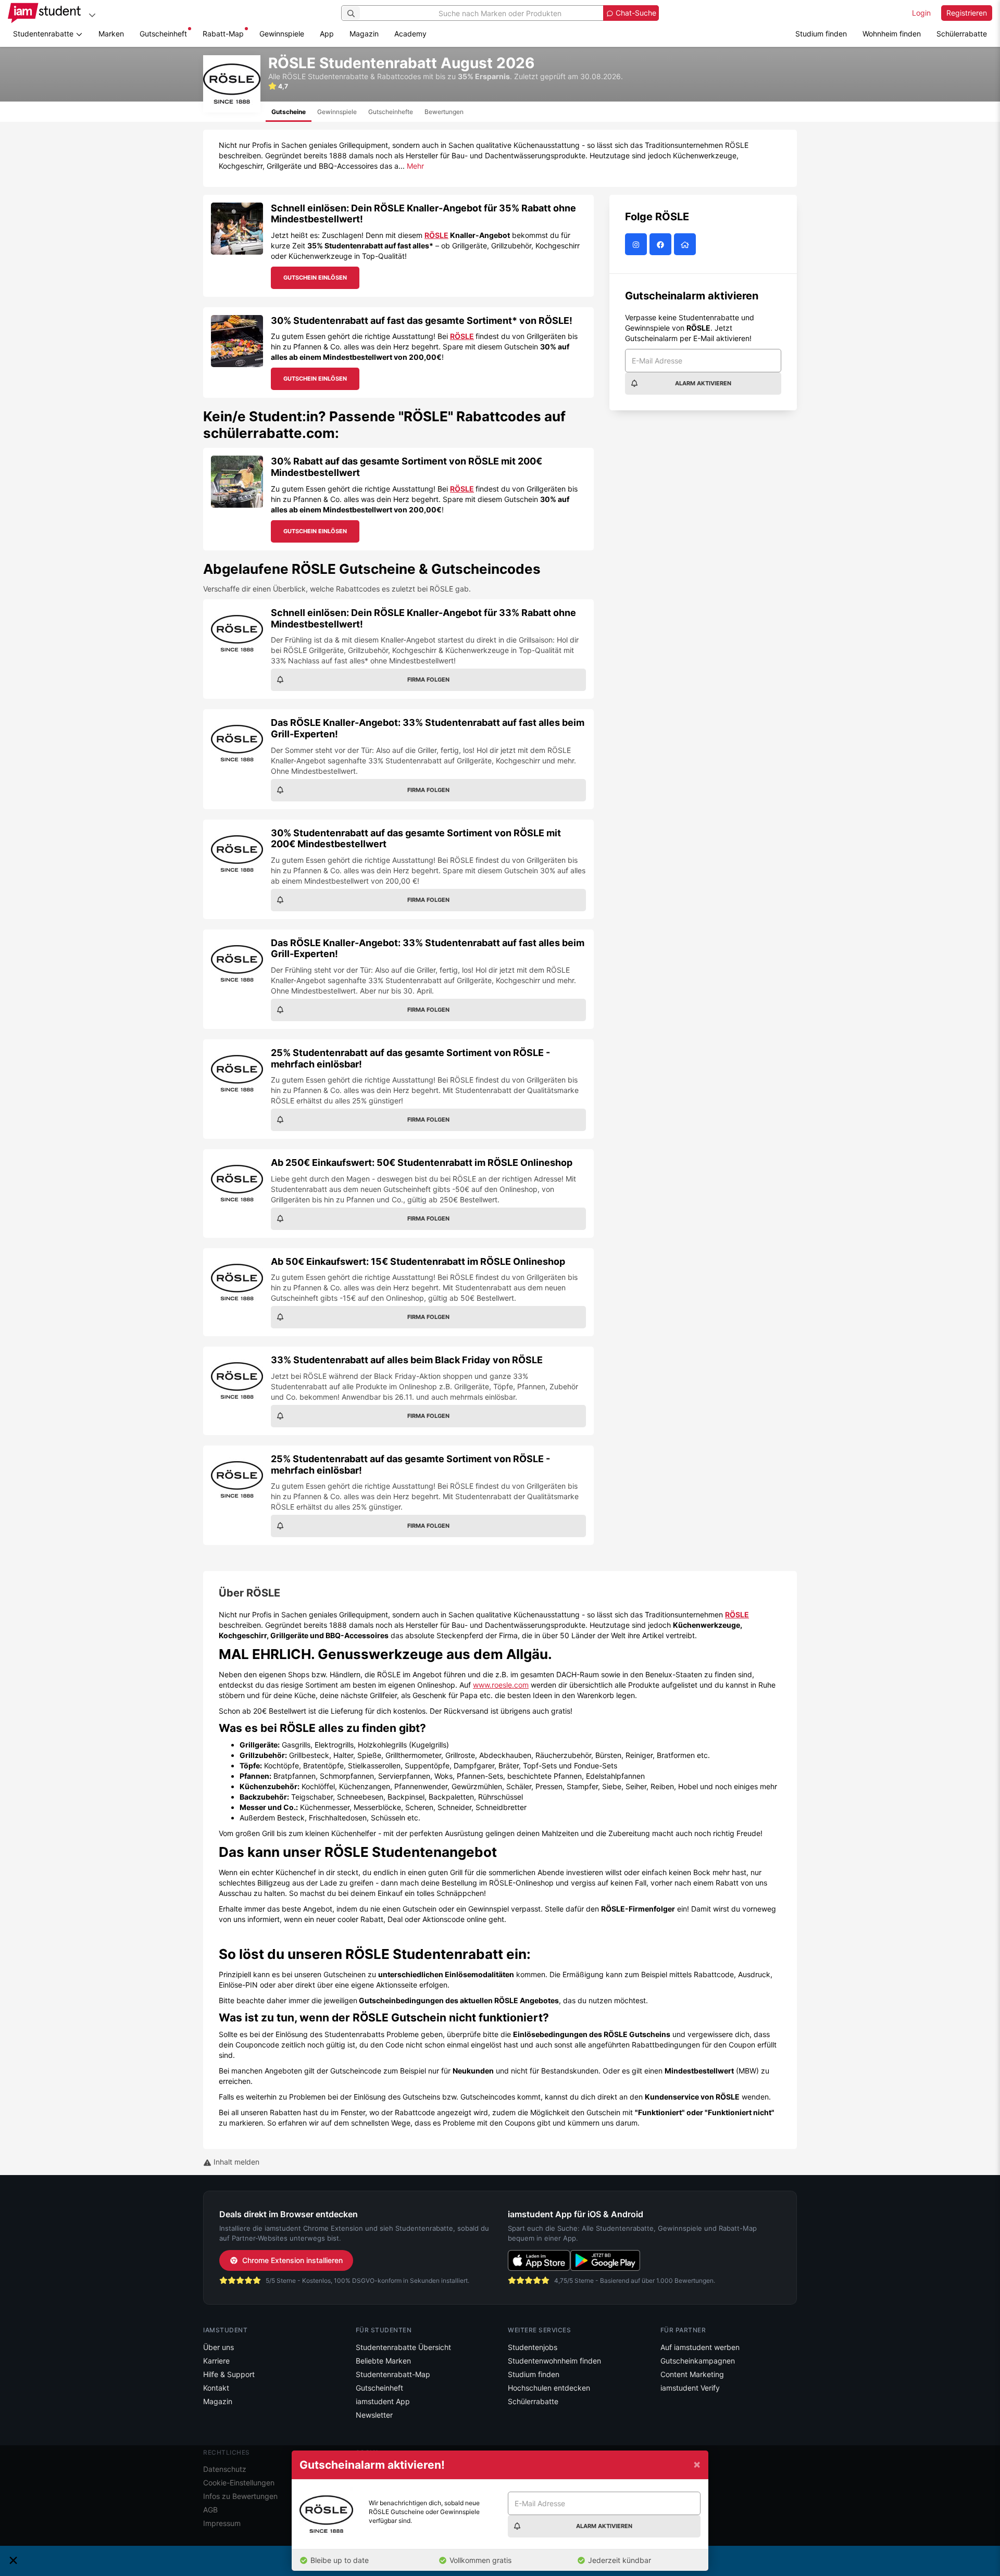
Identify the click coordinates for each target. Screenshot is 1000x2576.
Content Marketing (692, 2374)
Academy (410, 34)
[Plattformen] (92, 15)
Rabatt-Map (223, 34)
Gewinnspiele (282, 34)
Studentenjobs (533, 2347)
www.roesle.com (501, 1685)
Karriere (216, 2361)
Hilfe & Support (229, 2374)
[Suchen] (351, 13)
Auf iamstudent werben (700, 2347)
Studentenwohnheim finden (554, 2361)
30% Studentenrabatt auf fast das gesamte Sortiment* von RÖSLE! (422, 321)
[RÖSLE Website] (686, 244)
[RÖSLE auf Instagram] (637, 244)
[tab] (289, 112)
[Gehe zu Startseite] (44, 13)
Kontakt (216, 2388)
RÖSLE (436, 235)
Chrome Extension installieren (292, 2260)
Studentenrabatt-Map (393, 2374)
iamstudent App (383, 2401)
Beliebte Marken (383, 2361)
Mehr (415, 166)
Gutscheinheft (163, 34)
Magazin (364, 34)
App (327, 34)
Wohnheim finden (892, 34)
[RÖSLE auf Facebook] (662, 244)
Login (921, 13)
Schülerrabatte (962, 34)
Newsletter (374, 2415)
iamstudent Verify (690, 2388)
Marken (111, 34)
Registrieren (967, 13)
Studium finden (821, 34)
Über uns (218, 2347)
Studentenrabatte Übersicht (403, 2347)
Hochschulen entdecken (549, 2388)
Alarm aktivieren (703, 383)
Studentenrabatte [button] (44, 34)
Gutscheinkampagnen (698, 2361)
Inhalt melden (235, 2162)
